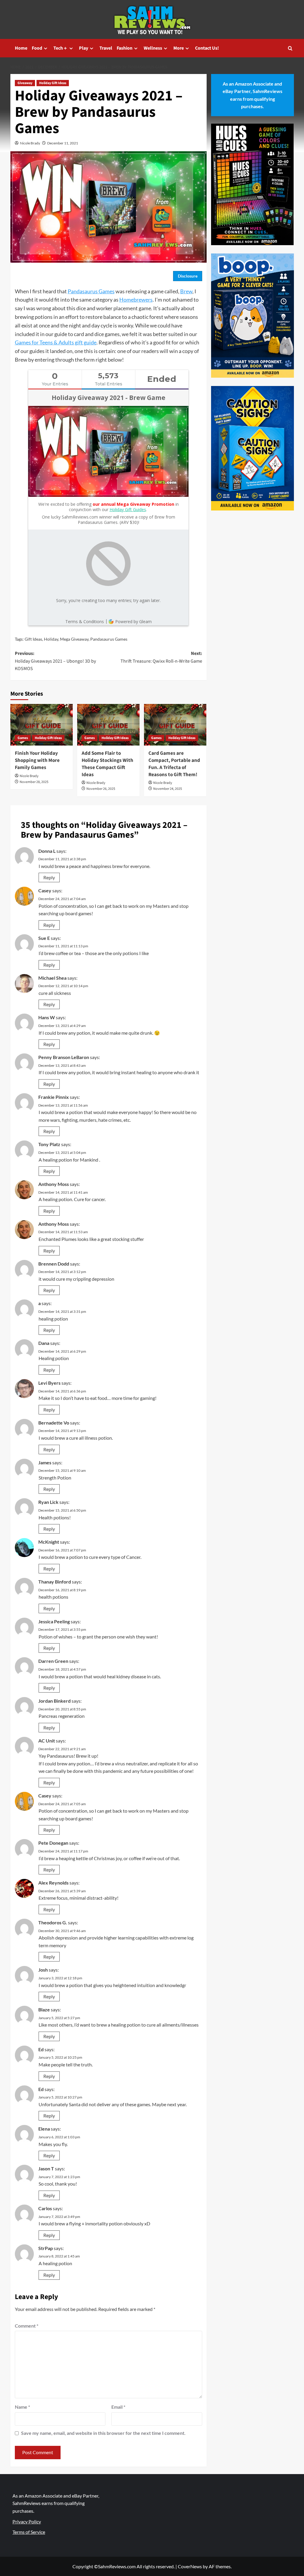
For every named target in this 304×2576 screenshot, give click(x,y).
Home (21, 48)
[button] (290, 48)
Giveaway (25, 83)
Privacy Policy (27, 2521)
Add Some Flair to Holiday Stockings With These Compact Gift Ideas (107, 764)
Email (118, 2407)
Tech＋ (61, 48)
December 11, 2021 (63, 143)
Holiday (51, 639)
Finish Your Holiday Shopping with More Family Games (37, 760)
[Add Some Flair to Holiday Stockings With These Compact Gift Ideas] (108, 725)
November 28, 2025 (34, 782)
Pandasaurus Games (91, 291)
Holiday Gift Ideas (53, 83)
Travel (106, 48)
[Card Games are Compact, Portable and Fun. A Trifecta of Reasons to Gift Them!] (175, 725)
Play (84, 48)
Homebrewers (136, 300)
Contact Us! (207, 48)
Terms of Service (29, 2532)
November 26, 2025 (101, 789)
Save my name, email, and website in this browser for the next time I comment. (103, 2433)
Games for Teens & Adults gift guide (56, 342)
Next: (161, 657)
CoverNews (190, 2566)
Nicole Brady (30, 143)
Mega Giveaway (74, 639)
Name (22, 2407)
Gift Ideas (33, 639)
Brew (186, 291)
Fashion (125, 48)
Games (23, 738)
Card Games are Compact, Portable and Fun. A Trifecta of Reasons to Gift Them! (174, 764)
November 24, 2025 (168, 789)
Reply (49, 877)
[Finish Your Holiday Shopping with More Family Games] (42, 725)
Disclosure (188, 276)
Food (37, 48)
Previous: (55, 661)
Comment (27, 2326)
